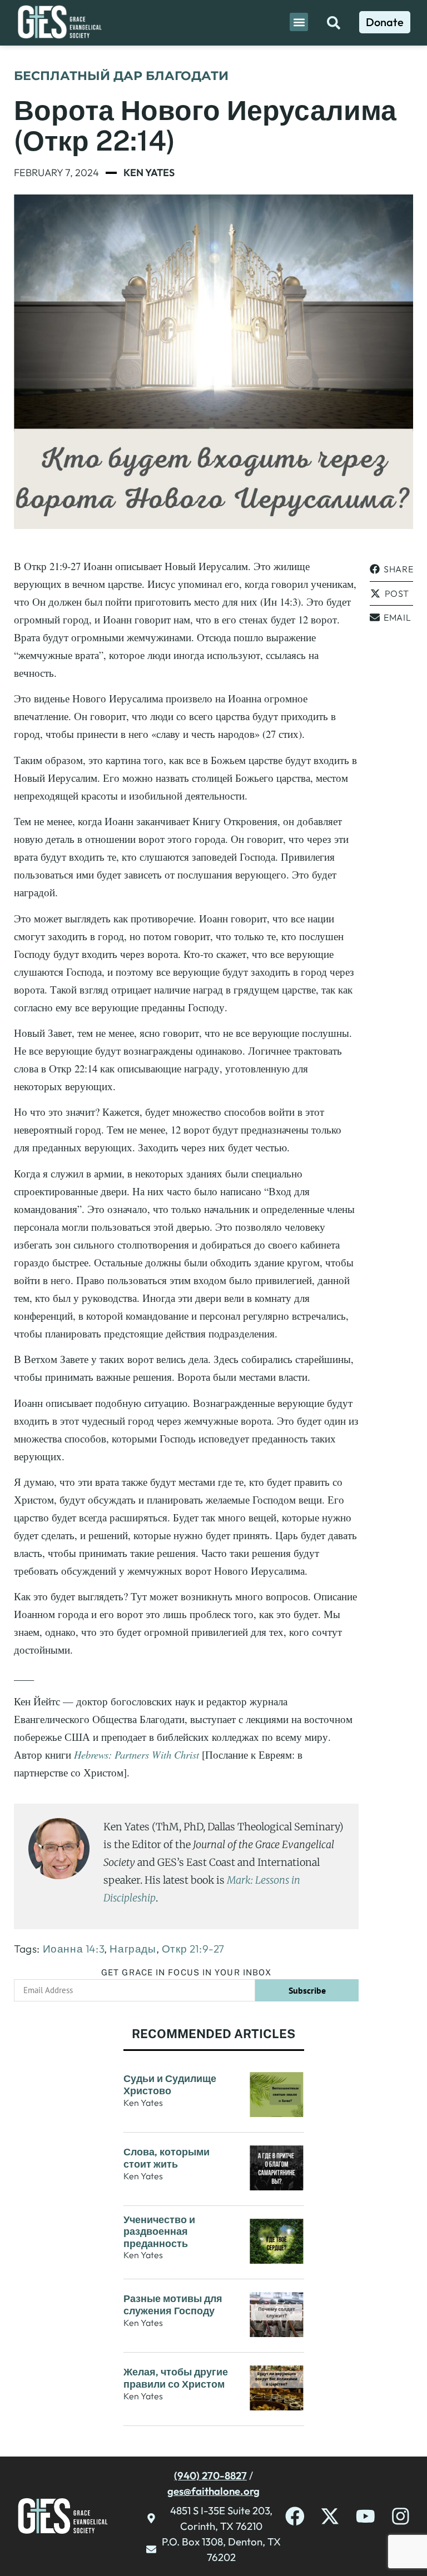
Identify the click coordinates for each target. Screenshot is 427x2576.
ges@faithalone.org (213, 2491)
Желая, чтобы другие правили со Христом (176, 2378)
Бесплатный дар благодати (121, 76)
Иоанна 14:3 (74, 1949)
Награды (133, 1949)
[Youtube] (366, 2516)
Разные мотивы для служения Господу (173, 2305)
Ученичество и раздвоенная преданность (159, 2231)
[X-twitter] (330, 2516)
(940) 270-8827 (210, 2475)
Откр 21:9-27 (193, 1949)
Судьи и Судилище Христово (170, 2085)
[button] (299, 22)
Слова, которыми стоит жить (167, 2158)
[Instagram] (401, 2516)
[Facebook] (295, 2516)
